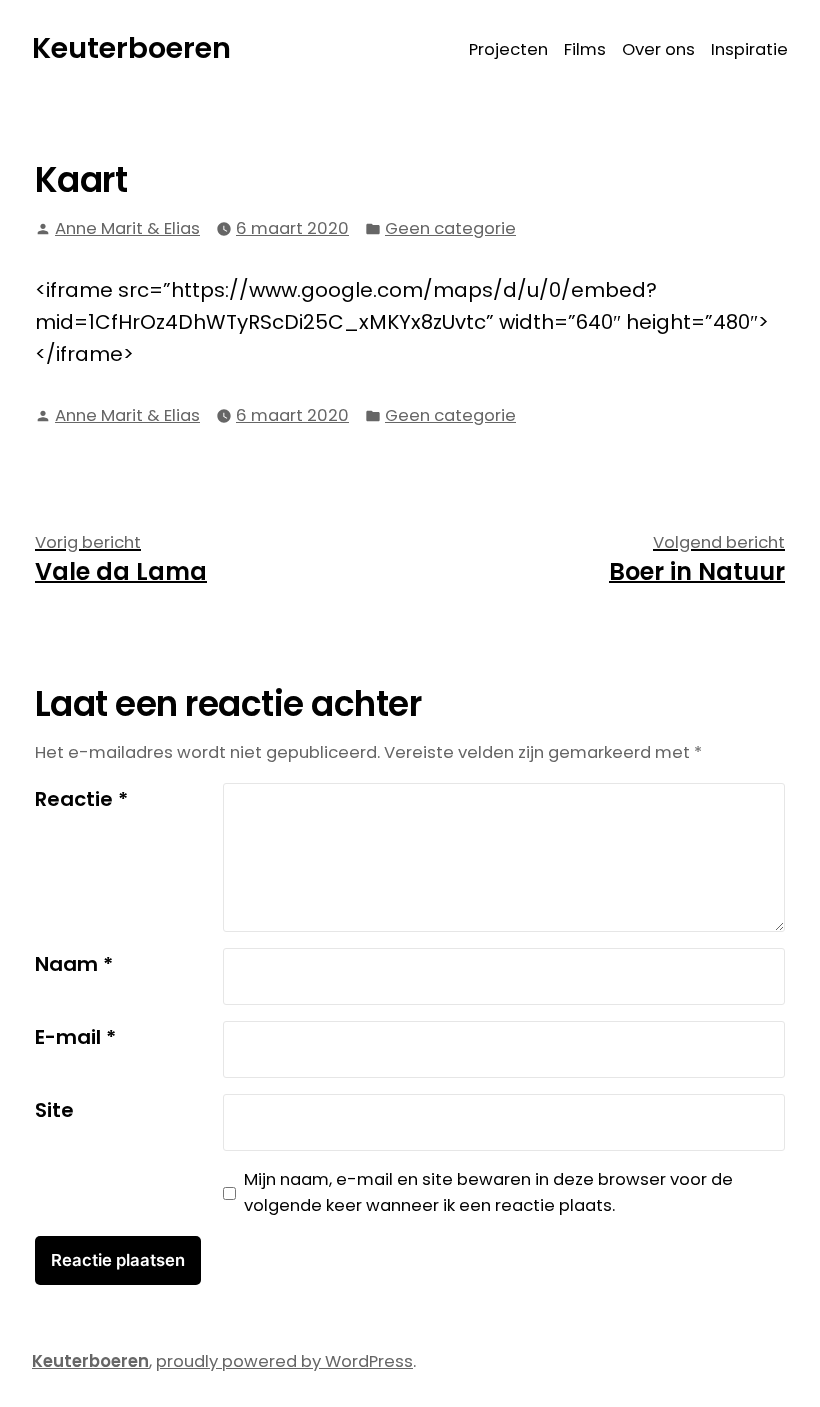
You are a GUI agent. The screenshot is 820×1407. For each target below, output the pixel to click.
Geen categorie (450, 228)
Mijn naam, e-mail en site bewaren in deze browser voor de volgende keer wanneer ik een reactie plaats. (488, 1193)
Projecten (508, 49)
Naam (74, 964)
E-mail (75, 1037)
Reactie (81, 799)
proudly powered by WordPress (284, 1361)
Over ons (658, 49)
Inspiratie (749, 49)
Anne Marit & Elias (127, 228)
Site (54, 1110)
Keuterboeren (131, 48)
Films (585, 49)
